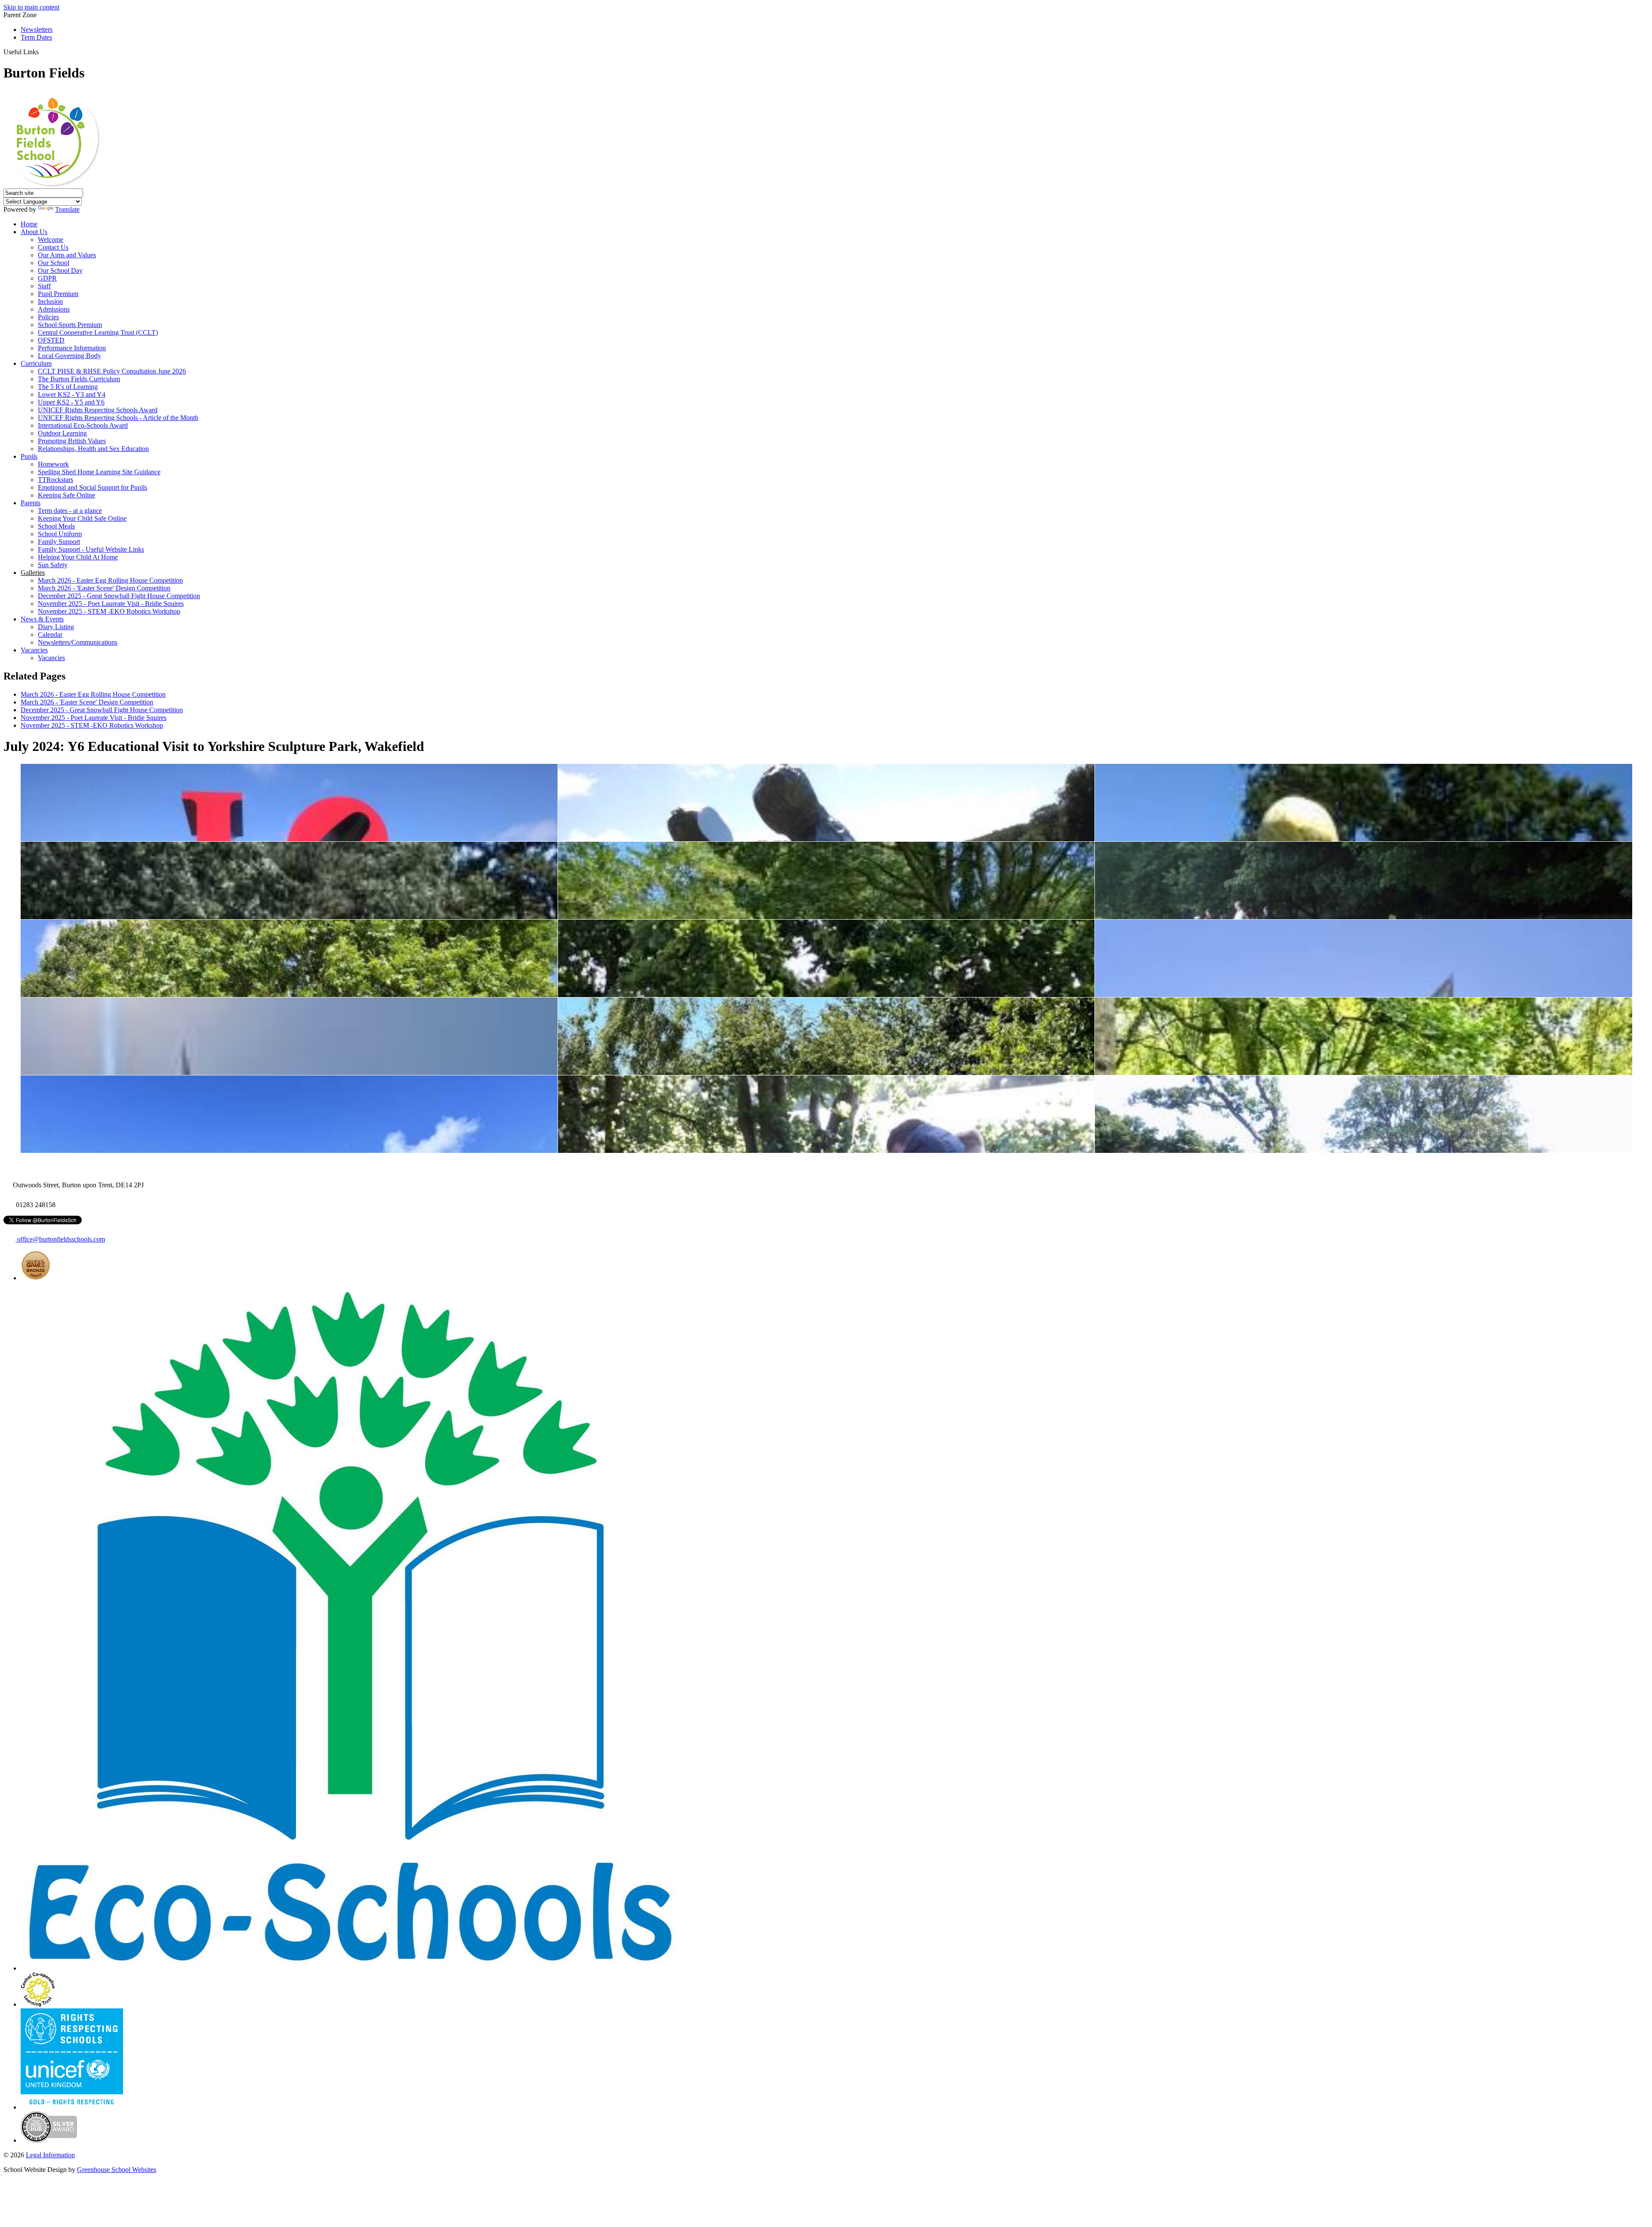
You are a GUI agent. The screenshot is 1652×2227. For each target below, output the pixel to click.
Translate (67, 209)
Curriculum (36, 363)
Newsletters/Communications (78, 642)
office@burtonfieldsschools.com (60, 1239)
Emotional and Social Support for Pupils (92, 487)
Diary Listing (56, 627)
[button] (42, 52)
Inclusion (50, 301)
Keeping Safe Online (66, 495)
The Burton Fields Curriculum (79, 379)
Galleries (33, 573)
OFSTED (51, 340)
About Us (34, 232)
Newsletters (37, 29)
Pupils (29, 456)
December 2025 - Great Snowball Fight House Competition (119, 596)
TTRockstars (55, 480)
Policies (48, 317)
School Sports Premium (70, 325)
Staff (44, 286)
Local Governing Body (69, 356)
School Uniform (60, 534)
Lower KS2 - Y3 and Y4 (72, 394)
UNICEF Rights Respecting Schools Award (98, 410)
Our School (54, 263)
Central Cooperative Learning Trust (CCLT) (98, 332)
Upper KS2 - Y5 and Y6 (71, 402)
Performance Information (72, 348)
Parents (31, 503)
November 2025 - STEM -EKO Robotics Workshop (109, 611)
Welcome (51, 239)
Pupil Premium (58, 294)
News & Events (42, 619)
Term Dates (36, 37)
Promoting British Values (72, 441)
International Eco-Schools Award (83, 425)
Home (29, 224)
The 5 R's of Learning (68, 387)
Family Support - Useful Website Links (91, 549)
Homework (53, 464)
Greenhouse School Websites (117, 2170)
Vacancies (34, 650)
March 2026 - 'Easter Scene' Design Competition (104, 588)
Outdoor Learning (62, 433)
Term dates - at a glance (70, 511)
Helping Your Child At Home (78, 557)
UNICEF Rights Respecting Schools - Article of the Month (118, 418)
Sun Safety (53, 565)
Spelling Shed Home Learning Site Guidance (99, 472)
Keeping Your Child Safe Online (82, 518)
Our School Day (60, 270)
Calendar (50, 635)
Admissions (54, 309)
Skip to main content (31, 7)
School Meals (56, 526)
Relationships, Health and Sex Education (93, 449)
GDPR (47, 278)
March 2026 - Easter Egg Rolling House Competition (110, 580)
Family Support (59, 542)
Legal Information (50, 2155)
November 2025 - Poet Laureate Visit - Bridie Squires (111, 604)
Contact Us (53, 247)
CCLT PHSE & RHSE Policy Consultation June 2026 (112, 371)
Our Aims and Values (67, 255)
